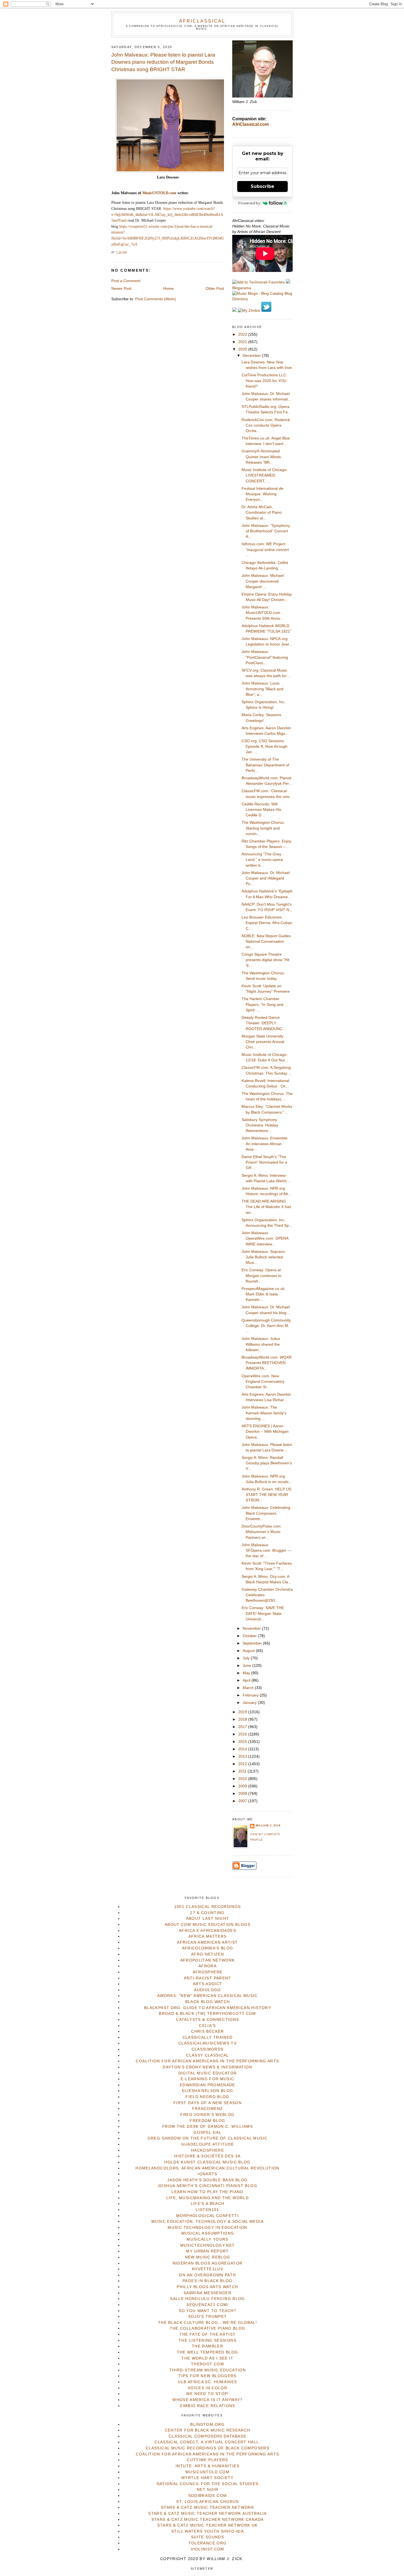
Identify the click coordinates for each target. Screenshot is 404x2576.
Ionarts (207, 2174)
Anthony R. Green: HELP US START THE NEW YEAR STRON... (266, 1495)
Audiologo (207, 1990)
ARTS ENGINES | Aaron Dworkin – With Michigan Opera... (265, 1432)
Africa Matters (208, 1936)
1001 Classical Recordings (208, 1907)
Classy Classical (207, 2055)
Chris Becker (207, 2031)
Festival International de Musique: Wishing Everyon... (262, 494)
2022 (243, 334)
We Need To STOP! (207, 2394)
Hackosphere (207, 2150)
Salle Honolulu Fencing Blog (207, 2299)
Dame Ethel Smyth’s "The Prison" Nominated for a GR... (264, 1162)
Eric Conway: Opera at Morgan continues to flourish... (262, 1276)
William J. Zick (268, 1826)
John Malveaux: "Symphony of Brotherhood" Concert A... (266, 531)
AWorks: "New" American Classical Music (207, 1996)
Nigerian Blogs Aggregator (208, 2263)
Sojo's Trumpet (208, 2317)
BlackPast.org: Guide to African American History (207, 2008)
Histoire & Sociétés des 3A (207, 2156)
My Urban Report (207, 2251)
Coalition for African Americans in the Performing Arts (207, 2061)
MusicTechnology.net (208, 2245)
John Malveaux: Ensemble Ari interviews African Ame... (265, 1144)
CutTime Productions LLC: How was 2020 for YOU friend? (264, 381)
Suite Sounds (207, 2537)
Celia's (207, 2026)
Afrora (207, 1966)
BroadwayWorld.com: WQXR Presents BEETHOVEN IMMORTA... (267, 1363)
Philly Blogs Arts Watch (207, 2287)
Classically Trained (208, 2037)
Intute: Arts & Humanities (207, 2466)
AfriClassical (202, 21)
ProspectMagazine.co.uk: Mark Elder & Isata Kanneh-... (264, 1294)
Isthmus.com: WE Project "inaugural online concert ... (265, 550)
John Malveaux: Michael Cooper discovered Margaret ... (263, 581)
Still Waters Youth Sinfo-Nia (207, 2531)
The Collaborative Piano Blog (208, 2328)
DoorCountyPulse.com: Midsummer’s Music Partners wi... (262, 1532)
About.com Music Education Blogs (207, 1925)
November (252, 1628)
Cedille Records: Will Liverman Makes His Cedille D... (261, 810)
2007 (243, 1801)
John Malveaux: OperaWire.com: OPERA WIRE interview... (265, 1239)
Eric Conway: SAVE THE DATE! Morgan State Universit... (263, 1614)
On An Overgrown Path (207, 2275)
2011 (243, 1771)
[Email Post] (128, 252)
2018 (243, 1719)
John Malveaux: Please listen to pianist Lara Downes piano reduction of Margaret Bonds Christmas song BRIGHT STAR (163, 62)
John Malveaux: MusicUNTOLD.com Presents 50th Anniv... (262, 613)
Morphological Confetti (207, 2216)
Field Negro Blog (207, 2097)
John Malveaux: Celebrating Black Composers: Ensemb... (266, 1513)
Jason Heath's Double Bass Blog (208, 2180)
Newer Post (121, 289)
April (247, 1680)
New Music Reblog (208, 2257)
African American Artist (207, 1942)
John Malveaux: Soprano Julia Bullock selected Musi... (263, 1257)
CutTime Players (207, 2460)
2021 (243, 342)
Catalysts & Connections (207, 2020)
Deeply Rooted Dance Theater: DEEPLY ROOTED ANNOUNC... (264, 1023)
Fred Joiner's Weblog (207, 2115)
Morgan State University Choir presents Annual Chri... (263, 1042)
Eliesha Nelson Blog (208, 2091)
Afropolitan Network (208, 1960)
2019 (243, 1712)
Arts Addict (208, 1984)
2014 (243, 1749)
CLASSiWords (208, 2049)
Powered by (249, 203)
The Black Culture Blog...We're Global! (207, 2323)
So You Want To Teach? (207, 2311)
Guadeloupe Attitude (208, 2144)
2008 (243, 1794)
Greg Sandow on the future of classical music (208, 2138)
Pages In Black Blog (207, 2281)
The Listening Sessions (207, 2340)
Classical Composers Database (207, 2436)
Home (168, 289)
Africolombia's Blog (208, 1948)
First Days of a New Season (207, 2103)
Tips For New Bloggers (207, 2376)
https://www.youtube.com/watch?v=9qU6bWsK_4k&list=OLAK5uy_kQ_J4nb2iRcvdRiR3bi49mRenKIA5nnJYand (167, 215)
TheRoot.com (207, 2364)
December (252, 356)
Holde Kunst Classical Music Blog (207, 2162)
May (247, 1673)
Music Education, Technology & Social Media (207, 2222)
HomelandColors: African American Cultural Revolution (207, 2168)
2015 (243, 1742)
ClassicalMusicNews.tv (207, 2043)
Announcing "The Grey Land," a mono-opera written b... (262, 860)
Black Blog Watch (208, 2002)
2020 (243, 349)
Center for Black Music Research (208, 2430)
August (249, 1651)
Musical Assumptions (208, 2233)
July (247, 1658)
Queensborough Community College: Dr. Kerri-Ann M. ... (266, 1326)
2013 (243, 1756)
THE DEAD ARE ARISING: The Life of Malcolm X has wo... (266, 1207)
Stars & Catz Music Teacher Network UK (207, 2525)
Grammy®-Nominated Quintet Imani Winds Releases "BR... (261, 457)
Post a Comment (126, 281)
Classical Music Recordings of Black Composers (207, 2448)
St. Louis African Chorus (207, 2502)
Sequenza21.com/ (207, 2305)
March (249, 1688)
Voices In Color (207, 2388)
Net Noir (207, 2490)
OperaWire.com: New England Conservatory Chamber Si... (263, 1382)
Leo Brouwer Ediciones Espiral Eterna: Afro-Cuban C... (267, 923)
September (253, 1643)
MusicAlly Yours (207, 2239)
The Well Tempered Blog (208, 2352)
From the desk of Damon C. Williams (207, 2126)
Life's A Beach (208, 2204)
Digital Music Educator (208, 2073)
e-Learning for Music (207, 2079)
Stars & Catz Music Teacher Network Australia (207, 2514)
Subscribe (262, 186)
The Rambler (207, 2346)
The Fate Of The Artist (208, 2334)
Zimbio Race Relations (207, 2406)
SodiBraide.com (208, 2496)
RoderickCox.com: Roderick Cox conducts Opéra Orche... (266, 425)
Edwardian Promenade (207, 2085)
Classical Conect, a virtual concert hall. (207, 2442)
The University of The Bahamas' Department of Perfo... (265, 765)
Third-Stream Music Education (207, 2370)
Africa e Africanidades (207, 1931)
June (247, 1666)
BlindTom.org (207, 2425)
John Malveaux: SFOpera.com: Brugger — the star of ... (266, 1551)
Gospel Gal (207, 2133)
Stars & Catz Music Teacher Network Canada (207, 2520)
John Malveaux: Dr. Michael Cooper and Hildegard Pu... (266, 878)
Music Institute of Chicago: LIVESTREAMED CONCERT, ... (265, 475)
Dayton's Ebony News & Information (207, 2067)
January (250, 1703)
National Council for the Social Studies (208, 2484)
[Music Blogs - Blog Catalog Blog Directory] (262, 299)
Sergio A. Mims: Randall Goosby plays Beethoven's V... (267, 1463)
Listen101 (207, 2210)
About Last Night (208, 1919)
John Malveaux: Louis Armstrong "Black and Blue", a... (262, 689)
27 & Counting (207, 1913)
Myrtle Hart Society (207, 2478)
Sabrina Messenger (207, 2293)
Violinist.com (207, 2549)
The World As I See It (207, 2358)
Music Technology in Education (207, 2228)
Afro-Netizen (207, 1954)
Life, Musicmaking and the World (207, 2198)
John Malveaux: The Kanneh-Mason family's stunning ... (264, 1413)
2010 (243, 1779)
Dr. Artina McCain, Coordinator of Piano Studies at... (262, 513)
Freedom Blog (207, 2121)
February (251, 1695)
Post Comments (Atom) (156, 299)
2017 (243, 1727)
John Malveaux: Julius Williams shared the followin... (261, 1344)
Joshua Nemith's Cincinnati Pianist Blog (207, 2186)
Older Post (215, 289)
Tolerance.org (208, 2543)
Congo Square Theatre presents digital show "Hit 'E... (265, 960)
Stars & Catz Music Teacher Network (207, 2507)
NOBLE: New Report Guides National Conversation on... (266, 942)
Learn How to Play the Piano (207, 2192)
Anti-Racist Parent (207, 1978)
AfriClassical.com (251, 124)
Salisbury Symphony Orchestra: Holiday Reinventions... (260, 1125)
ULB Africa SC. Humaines (207, 2382)
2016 (243, 1734)
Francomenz (208, 2109)
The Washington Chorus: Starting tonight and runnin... (263, 828)
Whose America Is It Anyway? (207, 2400)
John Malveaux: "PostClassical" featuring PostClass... (265, 657)
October (250, 1636)
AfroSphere (208, 1972)
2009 (243, 1786)
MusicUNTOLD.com (159, 193)
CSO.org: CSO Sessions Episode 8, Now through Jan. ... (265, 747)
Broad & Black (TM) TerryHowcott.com (207, 2014)
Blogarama (242, 288)
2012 (243, 1764)
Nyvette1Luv (207, 2269)
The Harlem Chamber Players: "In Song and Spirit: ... (262, 1005)
